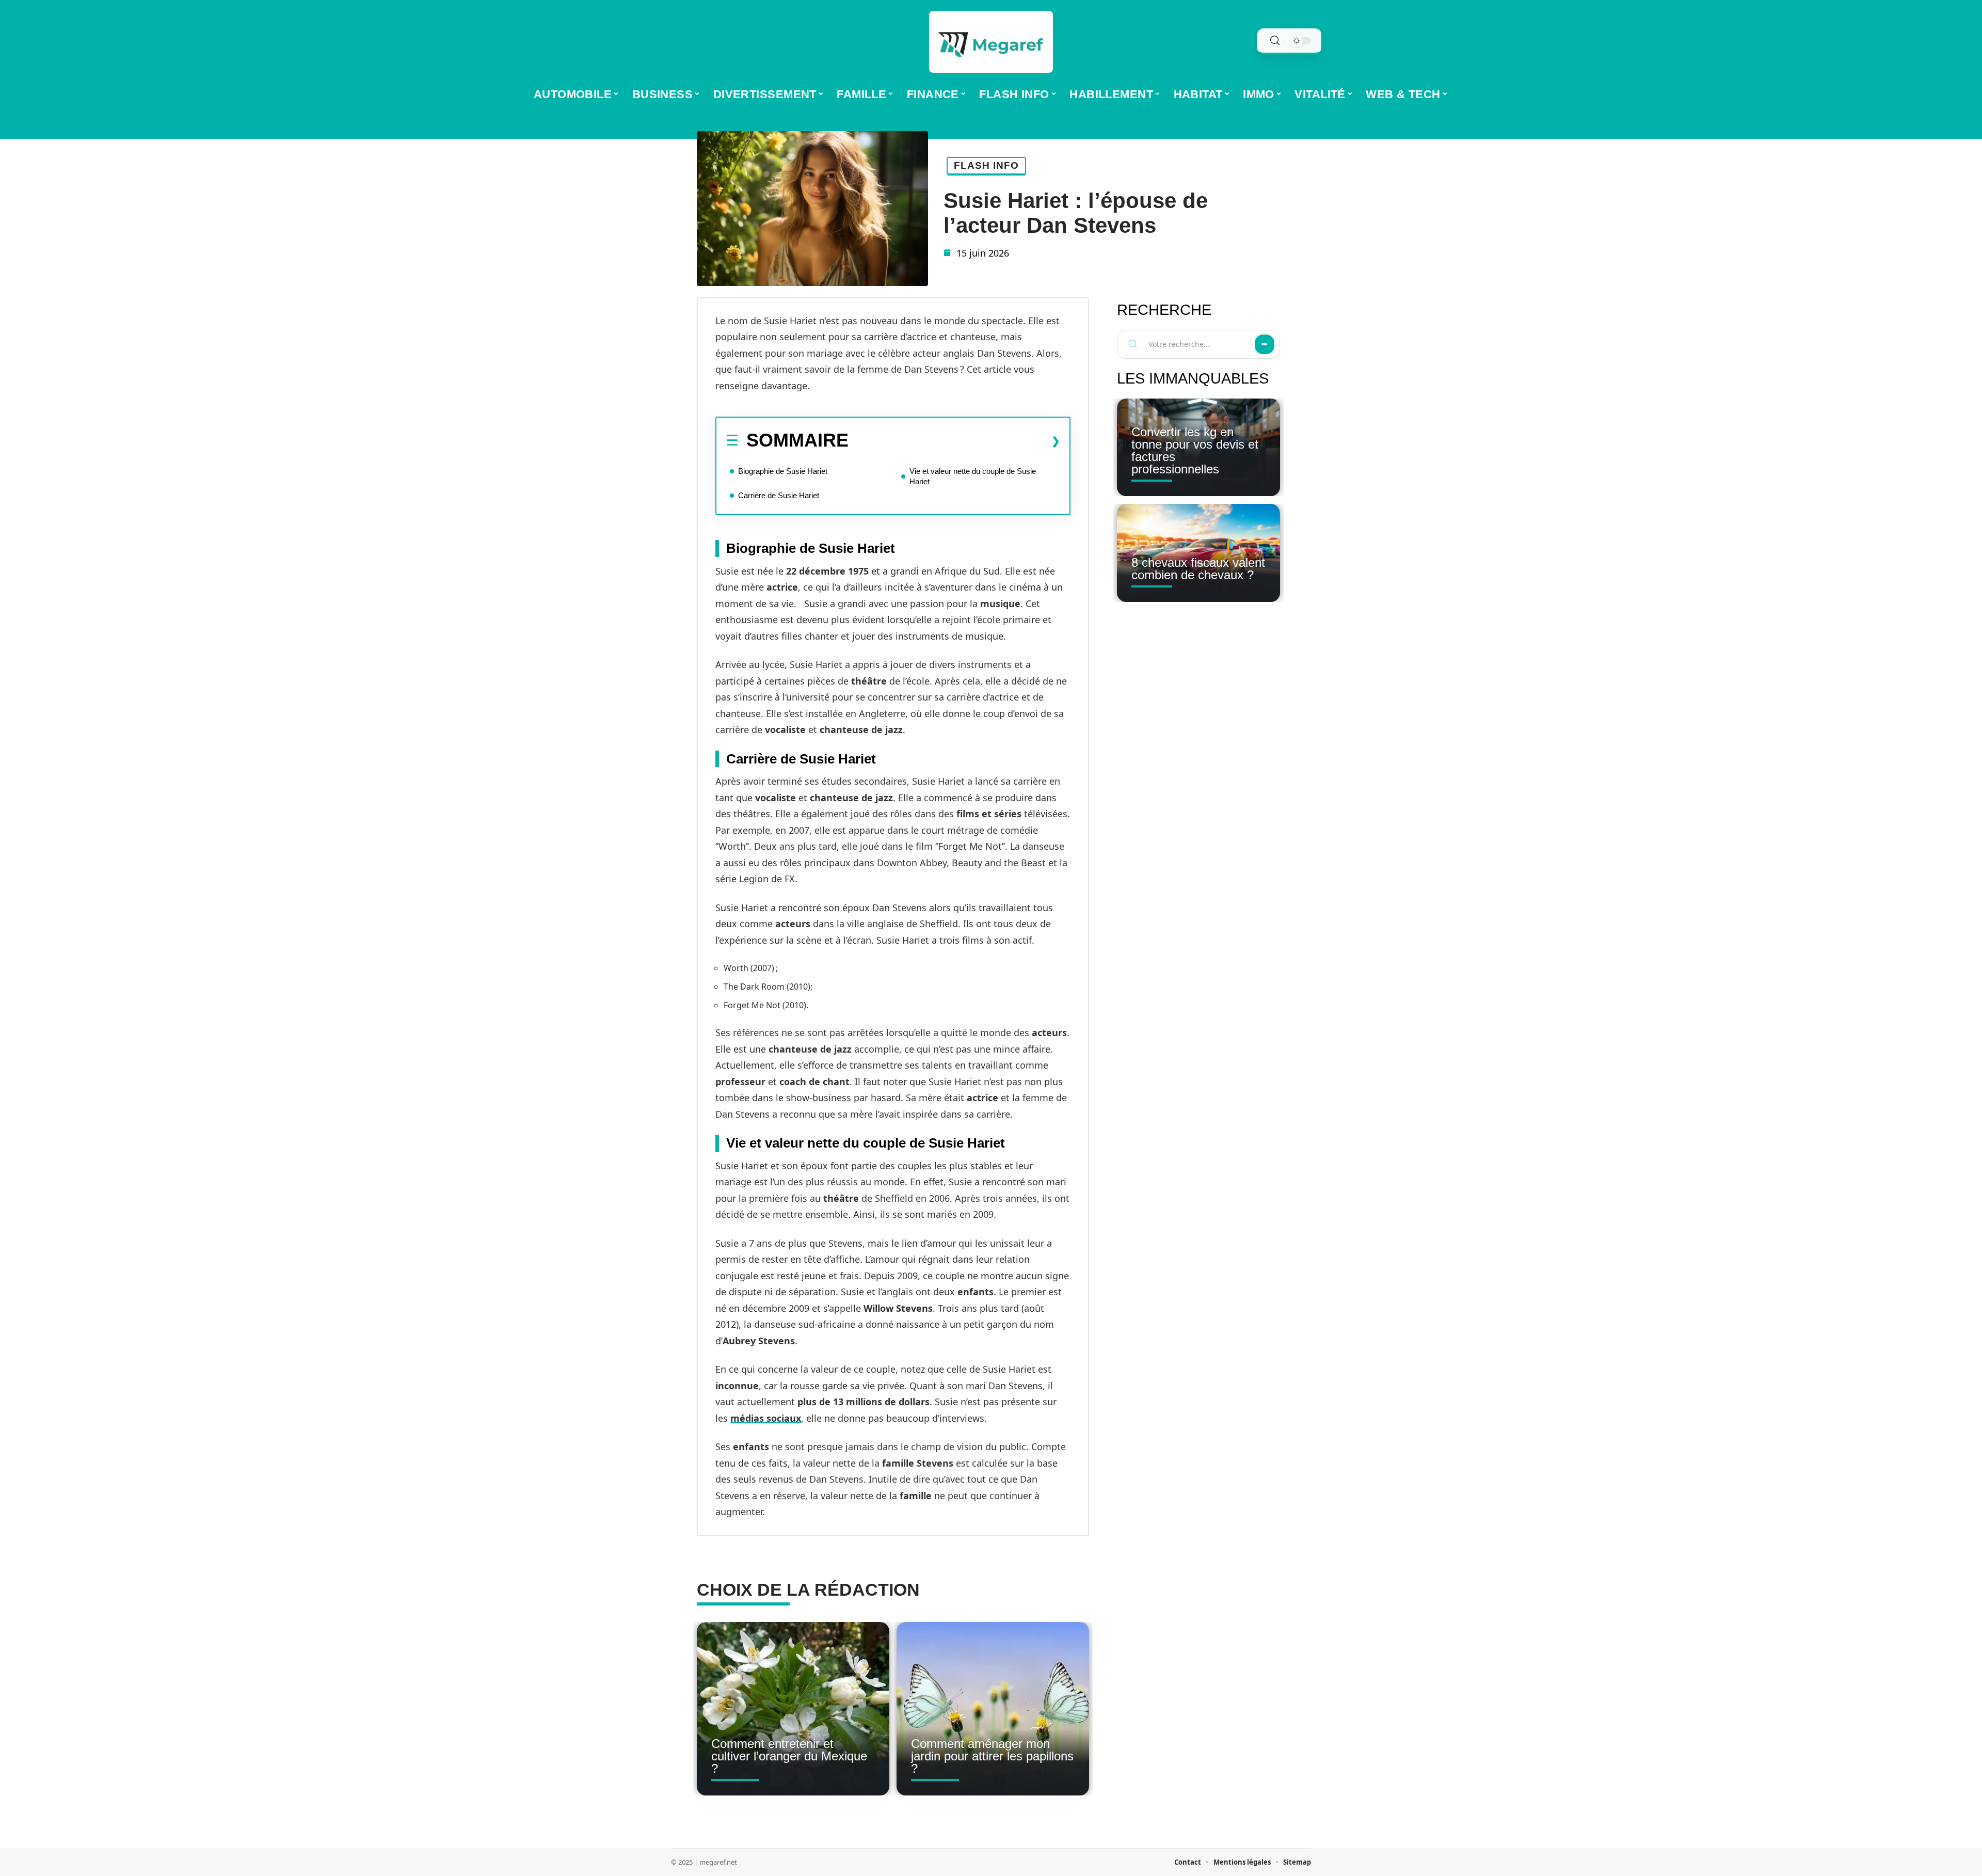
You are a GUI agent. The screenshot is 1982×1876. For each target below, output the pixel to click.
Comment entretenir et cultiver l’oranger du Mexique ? (789, 1756)
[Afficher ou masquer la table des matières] (954, 441)
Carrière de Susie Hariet (779, 495)
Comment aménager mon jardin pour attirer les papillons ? (992, 1756)
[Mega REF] (991, 42)
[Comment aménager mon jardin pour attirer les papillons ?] (993, 1709)
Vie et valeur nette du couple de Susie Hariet (973, 476)
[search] (1275, 41)
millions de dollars (888, 1402)
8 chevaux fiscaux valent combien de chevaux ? (1198, 569)
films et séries (989, 814)
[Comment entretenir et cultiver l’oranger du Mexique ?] (793, 1709)
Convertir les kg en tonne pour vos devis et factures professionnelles (1195, 450)
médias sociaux (766, 1418)
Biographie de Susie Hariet (783, 471)
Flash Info (986, 165)
